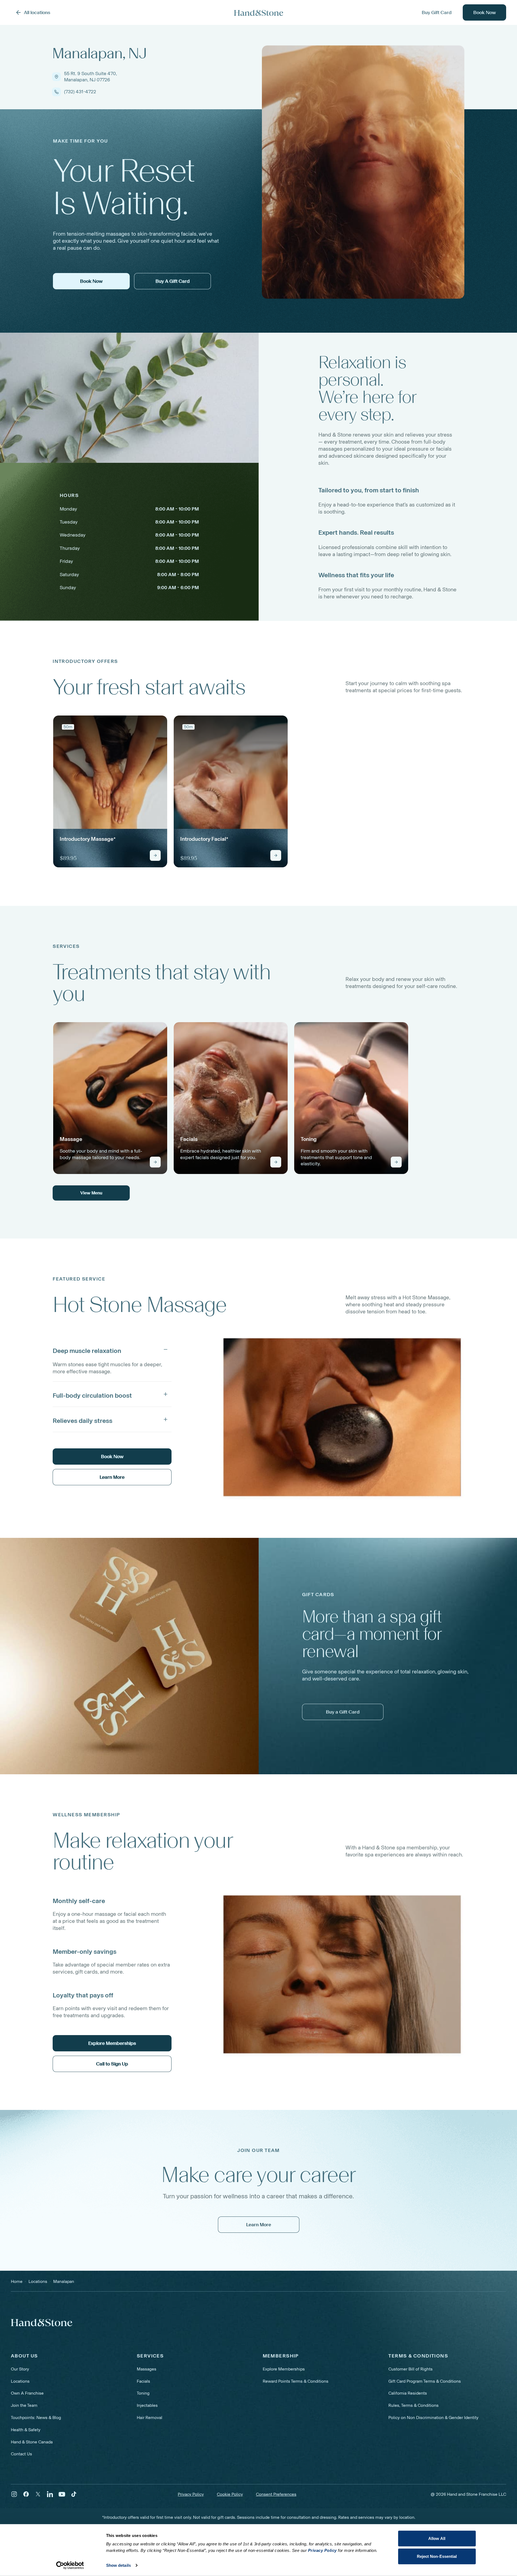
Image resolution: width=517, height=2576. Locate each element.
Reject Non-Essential (437, 2556)
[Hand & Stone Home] (259, 13)
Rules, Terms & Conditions (413, 2405)
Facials (143, 2381)
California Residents (408, 2393)
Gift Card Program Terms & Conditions (425, 2381)
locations (38, 2281)
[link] (110, 791)
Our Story (20, 2369)
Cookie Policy (230, 2494)
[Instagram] (14, 2494)
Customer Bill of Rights (410, 2369)
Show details (118, 2565)
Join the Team (24, 2405)
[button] (112, 1349)
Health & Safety (26, 2430)
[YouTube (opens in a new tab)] (62, 2494)
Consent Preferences (276, 2494)
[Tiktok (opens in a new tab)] (74, 2494)
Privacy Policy (191, 2494)
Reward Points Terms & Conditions (296, 2381)
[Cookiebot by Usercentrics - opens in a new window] (70, 2565)
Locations (20, 2381)
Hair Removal (150, 2418)
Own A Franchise (27, 2393)
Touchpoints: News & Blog (36, 2418)
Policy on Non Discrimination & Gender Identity (433, 2418)
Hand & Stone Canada (32, 2442)
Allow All (437, 2538)
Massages (147, 2369)
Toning (143, 2393)
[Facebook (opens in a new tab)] (26, 2494)
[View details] (155, 855)
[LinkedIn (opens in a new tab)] (50, 2494)
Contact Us (21, 2454)
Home (17, 2281)
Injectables (147, 2405)
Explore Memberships (284, 2369)
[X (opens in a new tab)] (38, 2494)
